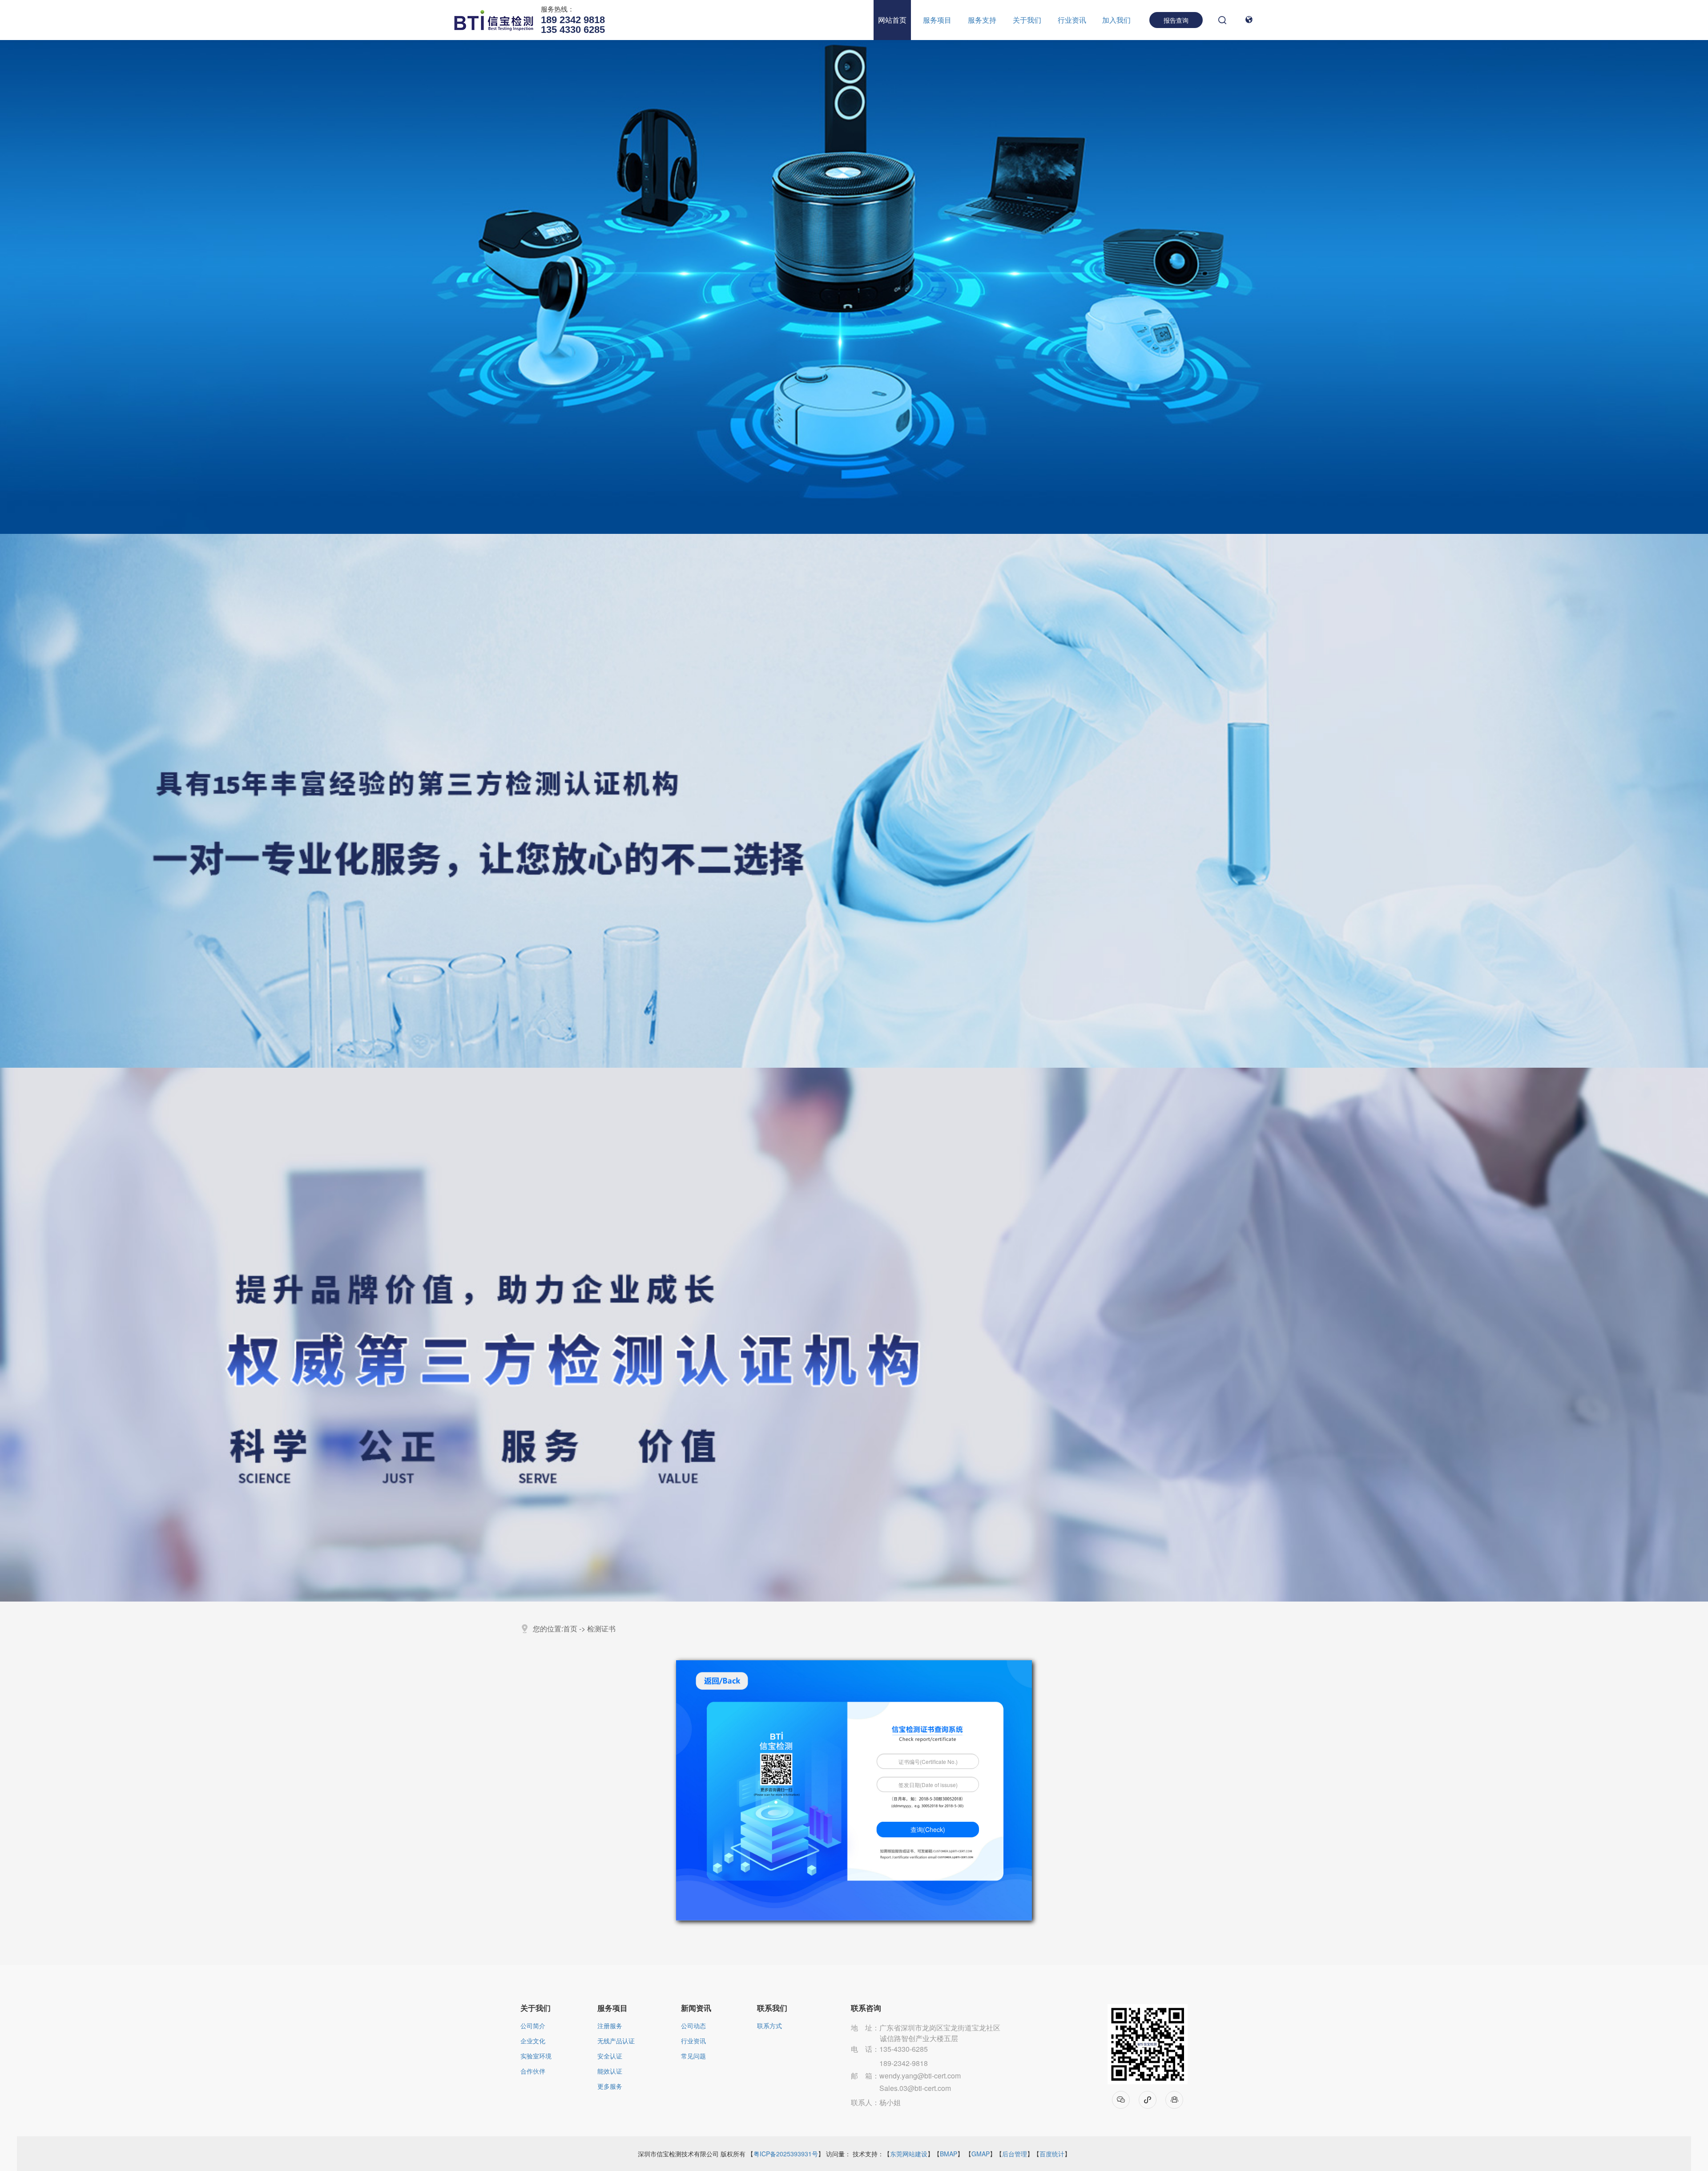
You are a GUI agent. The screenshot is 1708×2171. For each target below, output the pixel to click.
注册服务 (610, 2026)
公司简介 (533, 2026)
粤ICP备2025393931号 (786, 2154)
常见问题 (693, 2056)
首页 (570, 1628)
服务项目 (937, 20)
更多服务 (610, 2087)
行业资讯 (1072, 20)
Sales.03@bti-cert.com (915, 2088)
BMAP (949, 2154)
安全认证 (610, 2056)
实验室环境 (536, 2056)
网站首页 (892, 20)
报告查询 (1176, 20)
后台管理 (1015, 2154)
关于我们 (1027, 20)
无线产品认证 (616, 2041)
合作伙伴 (533, 2072)
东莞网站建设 (909, 2154)
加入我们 (1116, 20)
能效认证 (610, 2072)
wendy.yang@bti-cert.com (920, 2076)
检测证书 (601, 1628)
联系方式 (769, 2026)
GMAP (981, 2154)
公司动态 (693, 2026)
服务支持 (982, 20)
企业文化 (533, 2041)
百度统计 (1052, 2154)
